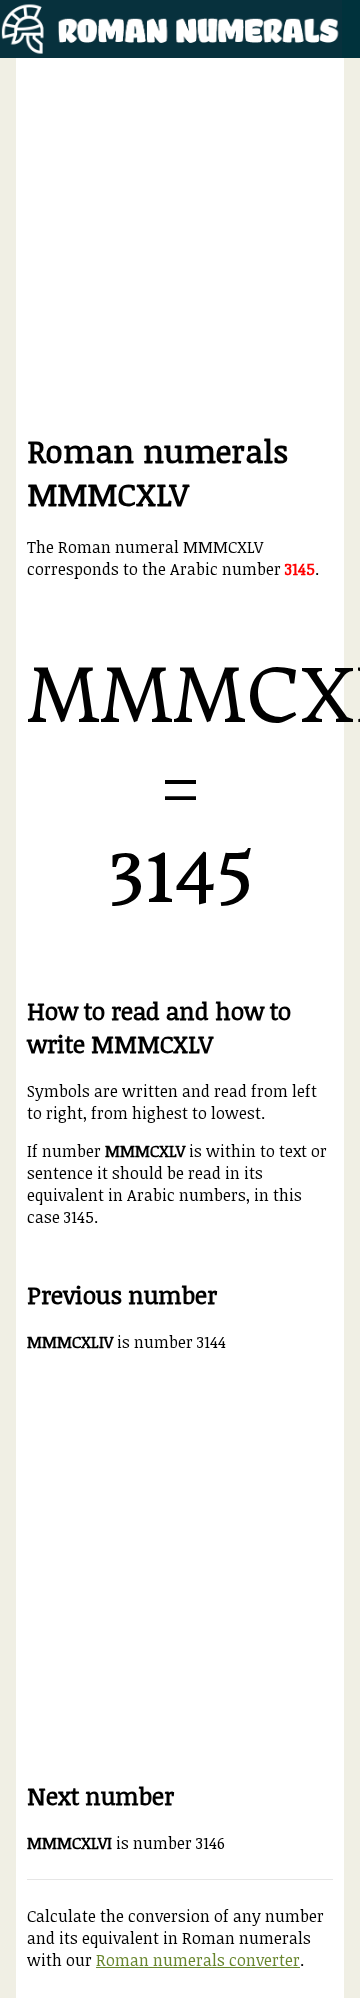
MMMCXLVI (69, 1843)
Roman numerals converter (198, 1960)
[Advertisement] (180, 249)
